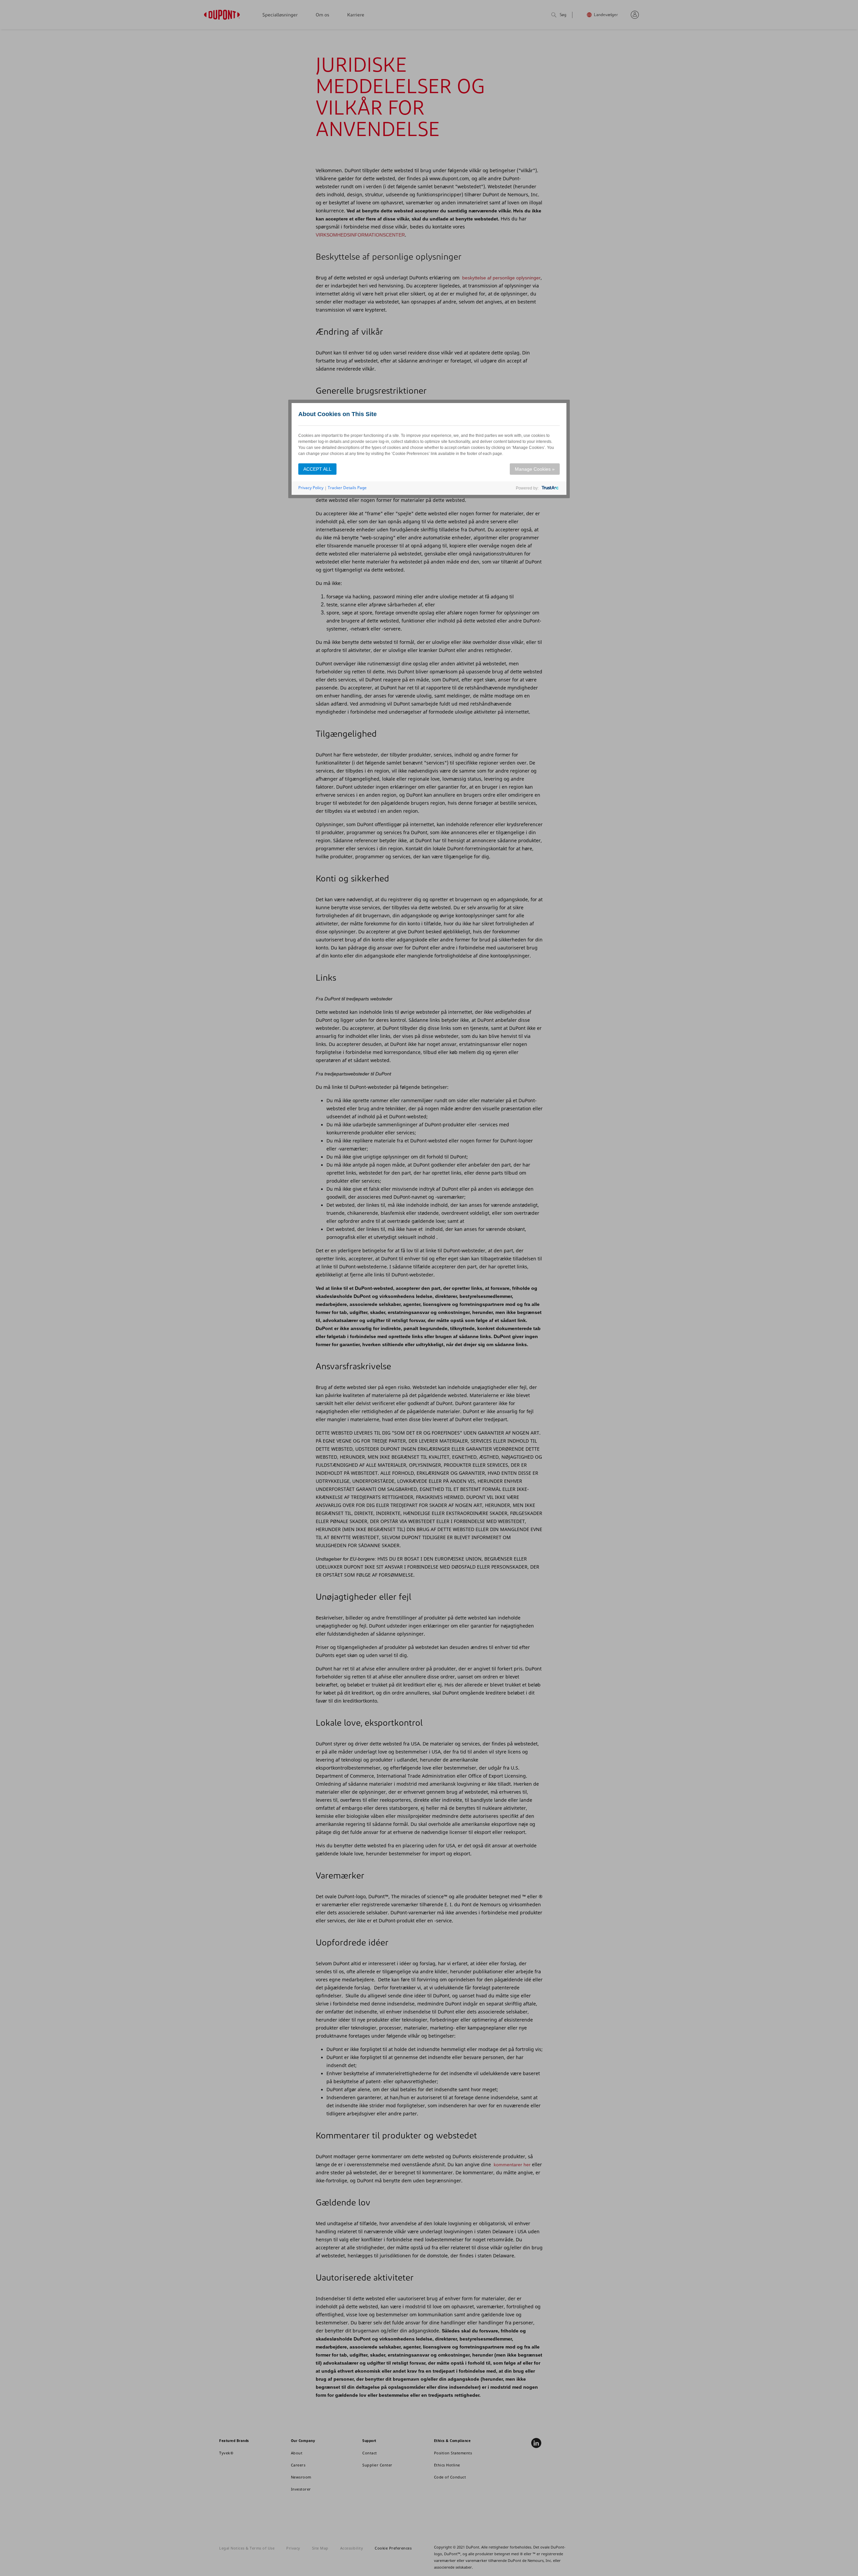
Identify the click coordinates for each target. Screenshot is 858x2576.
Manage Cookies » (535, 469)
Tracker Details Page (347, 488)
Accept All (317, 469)
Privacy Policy (311, 488)
